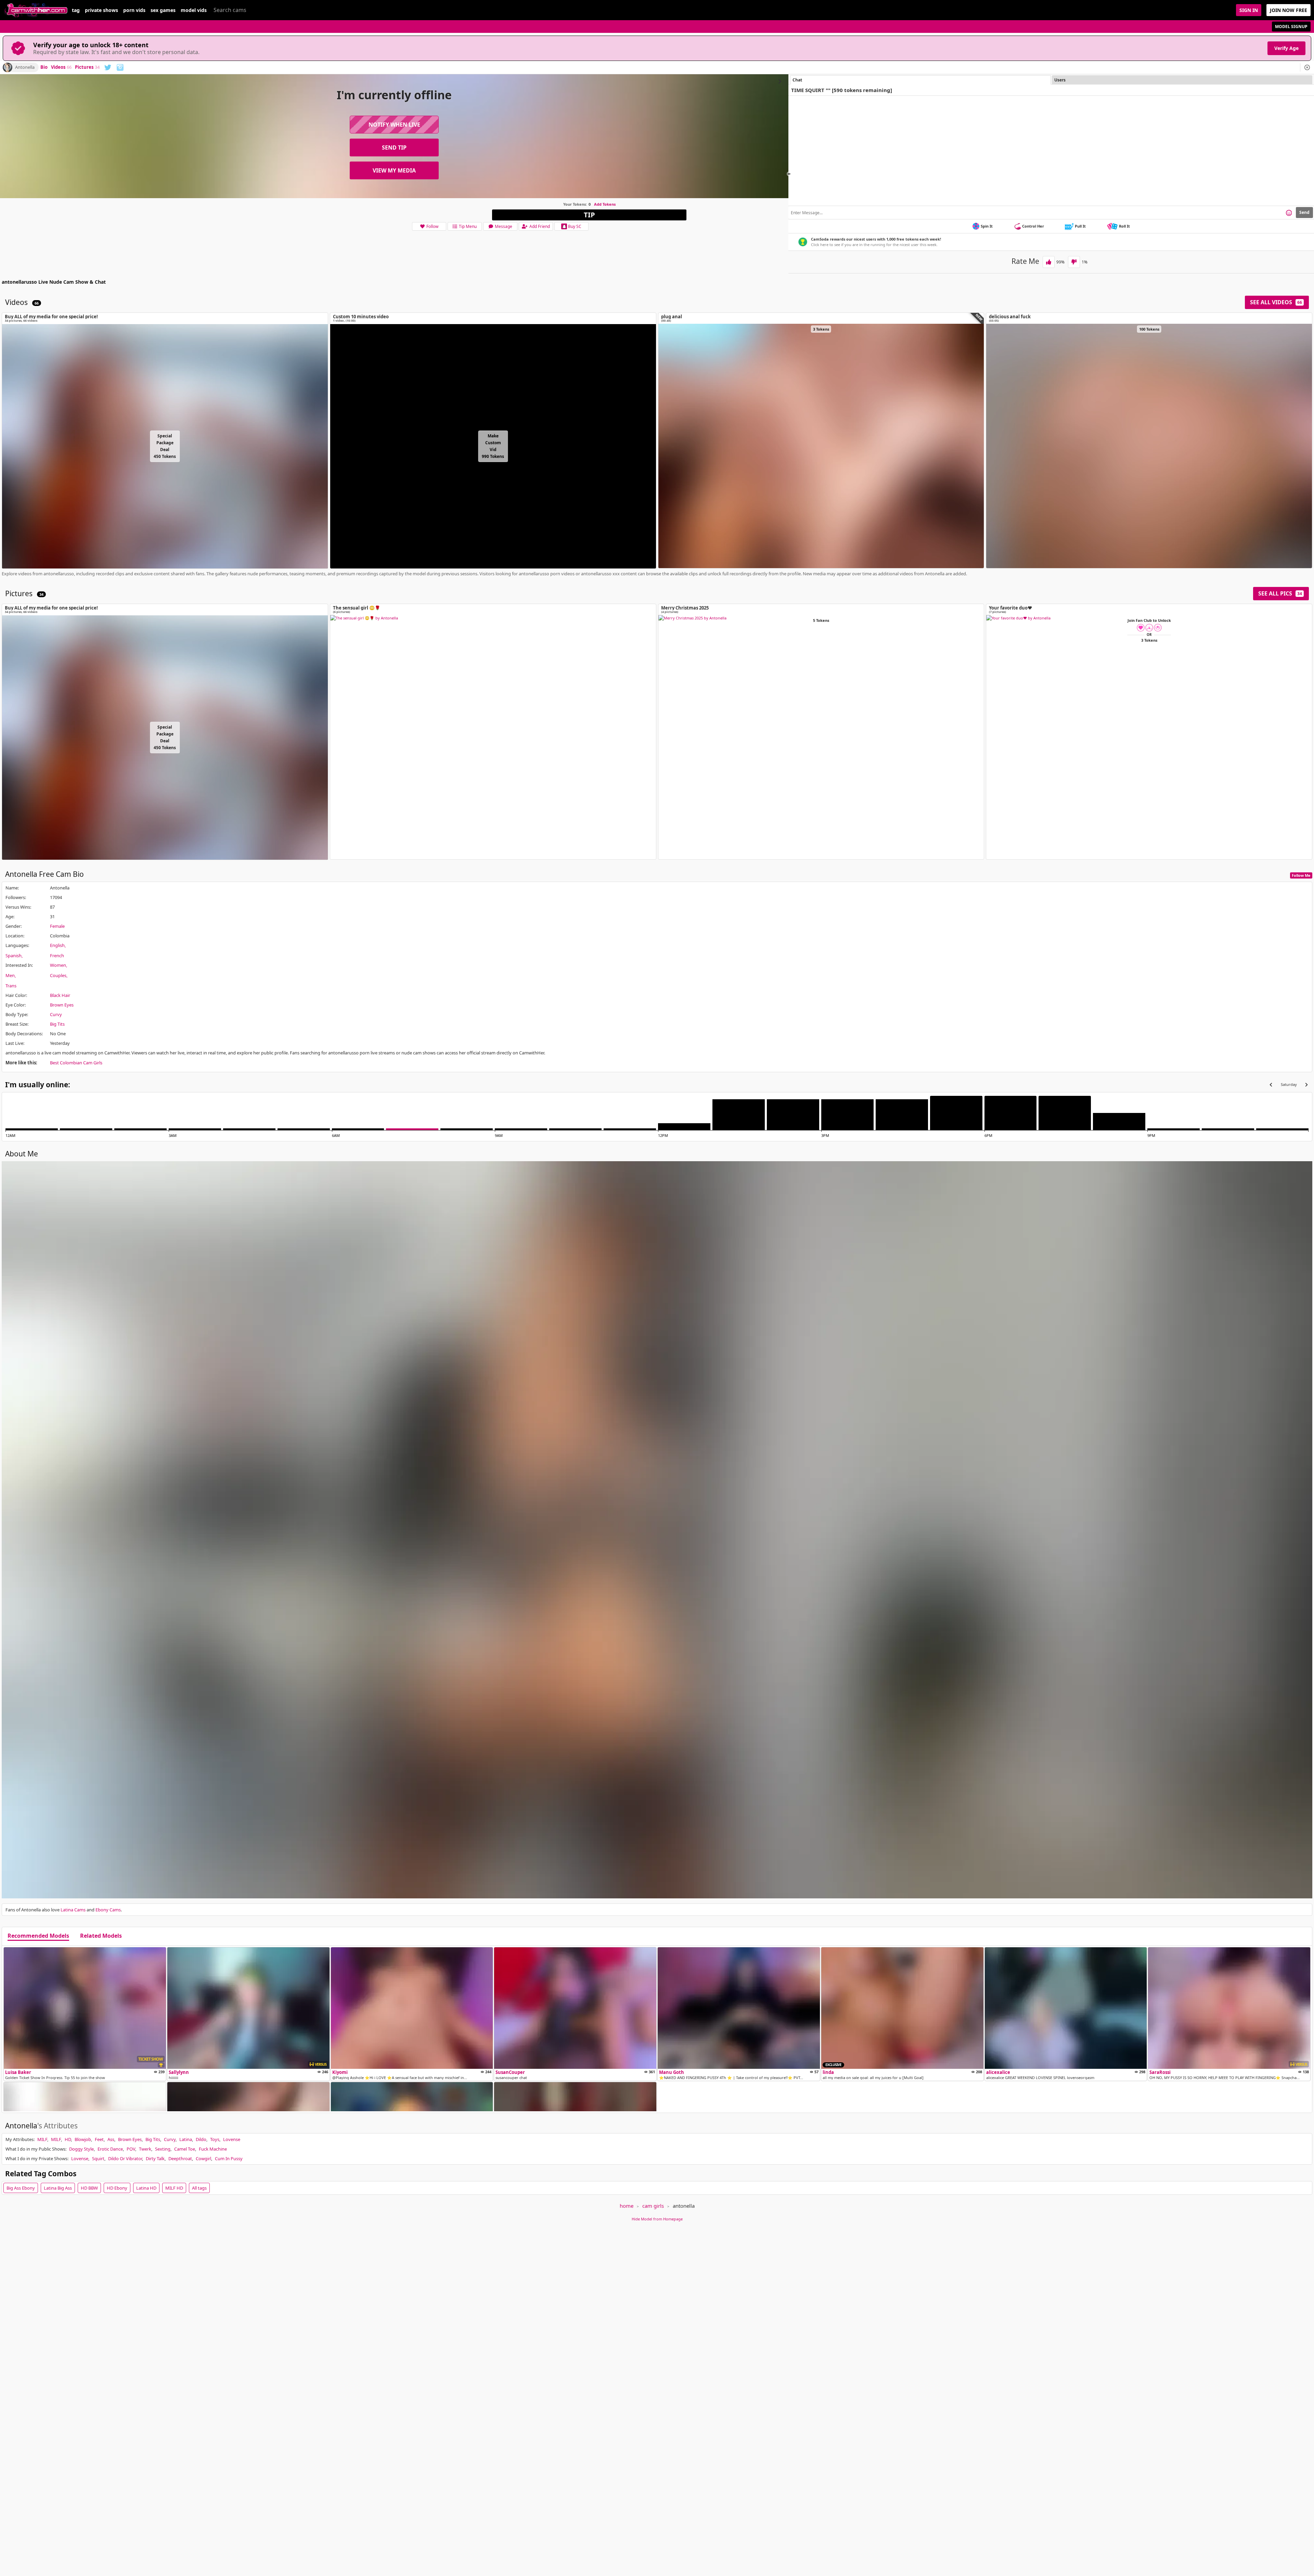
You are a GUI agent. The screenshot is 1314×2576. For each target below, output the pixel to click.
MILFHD (174, 2188)
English (57, 945)
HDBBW (89, 2188)
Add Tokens (605, 204)
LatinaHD (146, 2188)
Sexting (163, 2149)
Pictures (87, 67)
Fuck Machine (213, 2149)
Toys (215, 2139)
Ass (111, 2139)
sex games (163, 10)
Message (504, 226)
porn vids (134, 10)
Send (1304, 212)
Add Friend (540, 226)
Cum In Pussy (229, 2158)
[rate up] (1049, 262)
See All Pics (1280, 593)
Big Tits (57, 1024)
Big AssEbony (21, 2188)
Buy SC (575, 226)
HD (68, 2139)
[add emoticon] (1289, 213)
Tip (589, 215)
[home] (36, 10)
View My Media (394, 170)
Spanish (14, 956)
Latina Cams (73, 1910)
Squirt (98, 2158)
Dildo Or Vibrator (125, 2158)
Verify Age (1286, 48)
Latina (186, 2139)
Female (57, 926)
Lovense (232, 2139)
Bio (44, 67)
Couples (58, 975)
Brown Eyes (62, 1005)
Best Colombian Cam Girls (76, 1063)
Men (10, 975)
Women (58, 965)
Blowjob (83, 2139)
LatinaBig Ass (58, 2188)
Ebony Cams (108, 1910)
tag (76, 10)
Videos (61, 67)
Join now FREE (1289, 10)
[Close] (1307, 67)
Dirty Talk (155, 2158)
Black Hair (60, 995)
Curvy (56, 1014)
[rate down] (1074, 262)
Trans (11, 986)
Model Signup (1291, 27)
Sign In (1249, 10)
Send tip (394, 148)
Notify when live (394, 125)
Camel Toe (185, 2149)
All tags (199, 2188)
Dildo (201, 2139)
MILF (42, 2139)
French (57, 956)
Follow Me (1301, 875)
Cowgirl (203, 2158)
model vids (194, 10)
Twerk (145, 2149)
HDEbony (117, 2188)
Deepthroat (180, 2158)
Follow (432, 226)
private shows (101, 10)
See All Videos (1276, 302)
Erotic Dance (110, 2149)
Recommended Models (38, 1936)
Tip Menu (468, 226)
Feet (99, 2139)
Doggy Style (81, 2149)
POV (131, 2149)
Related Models (101, 1936)
